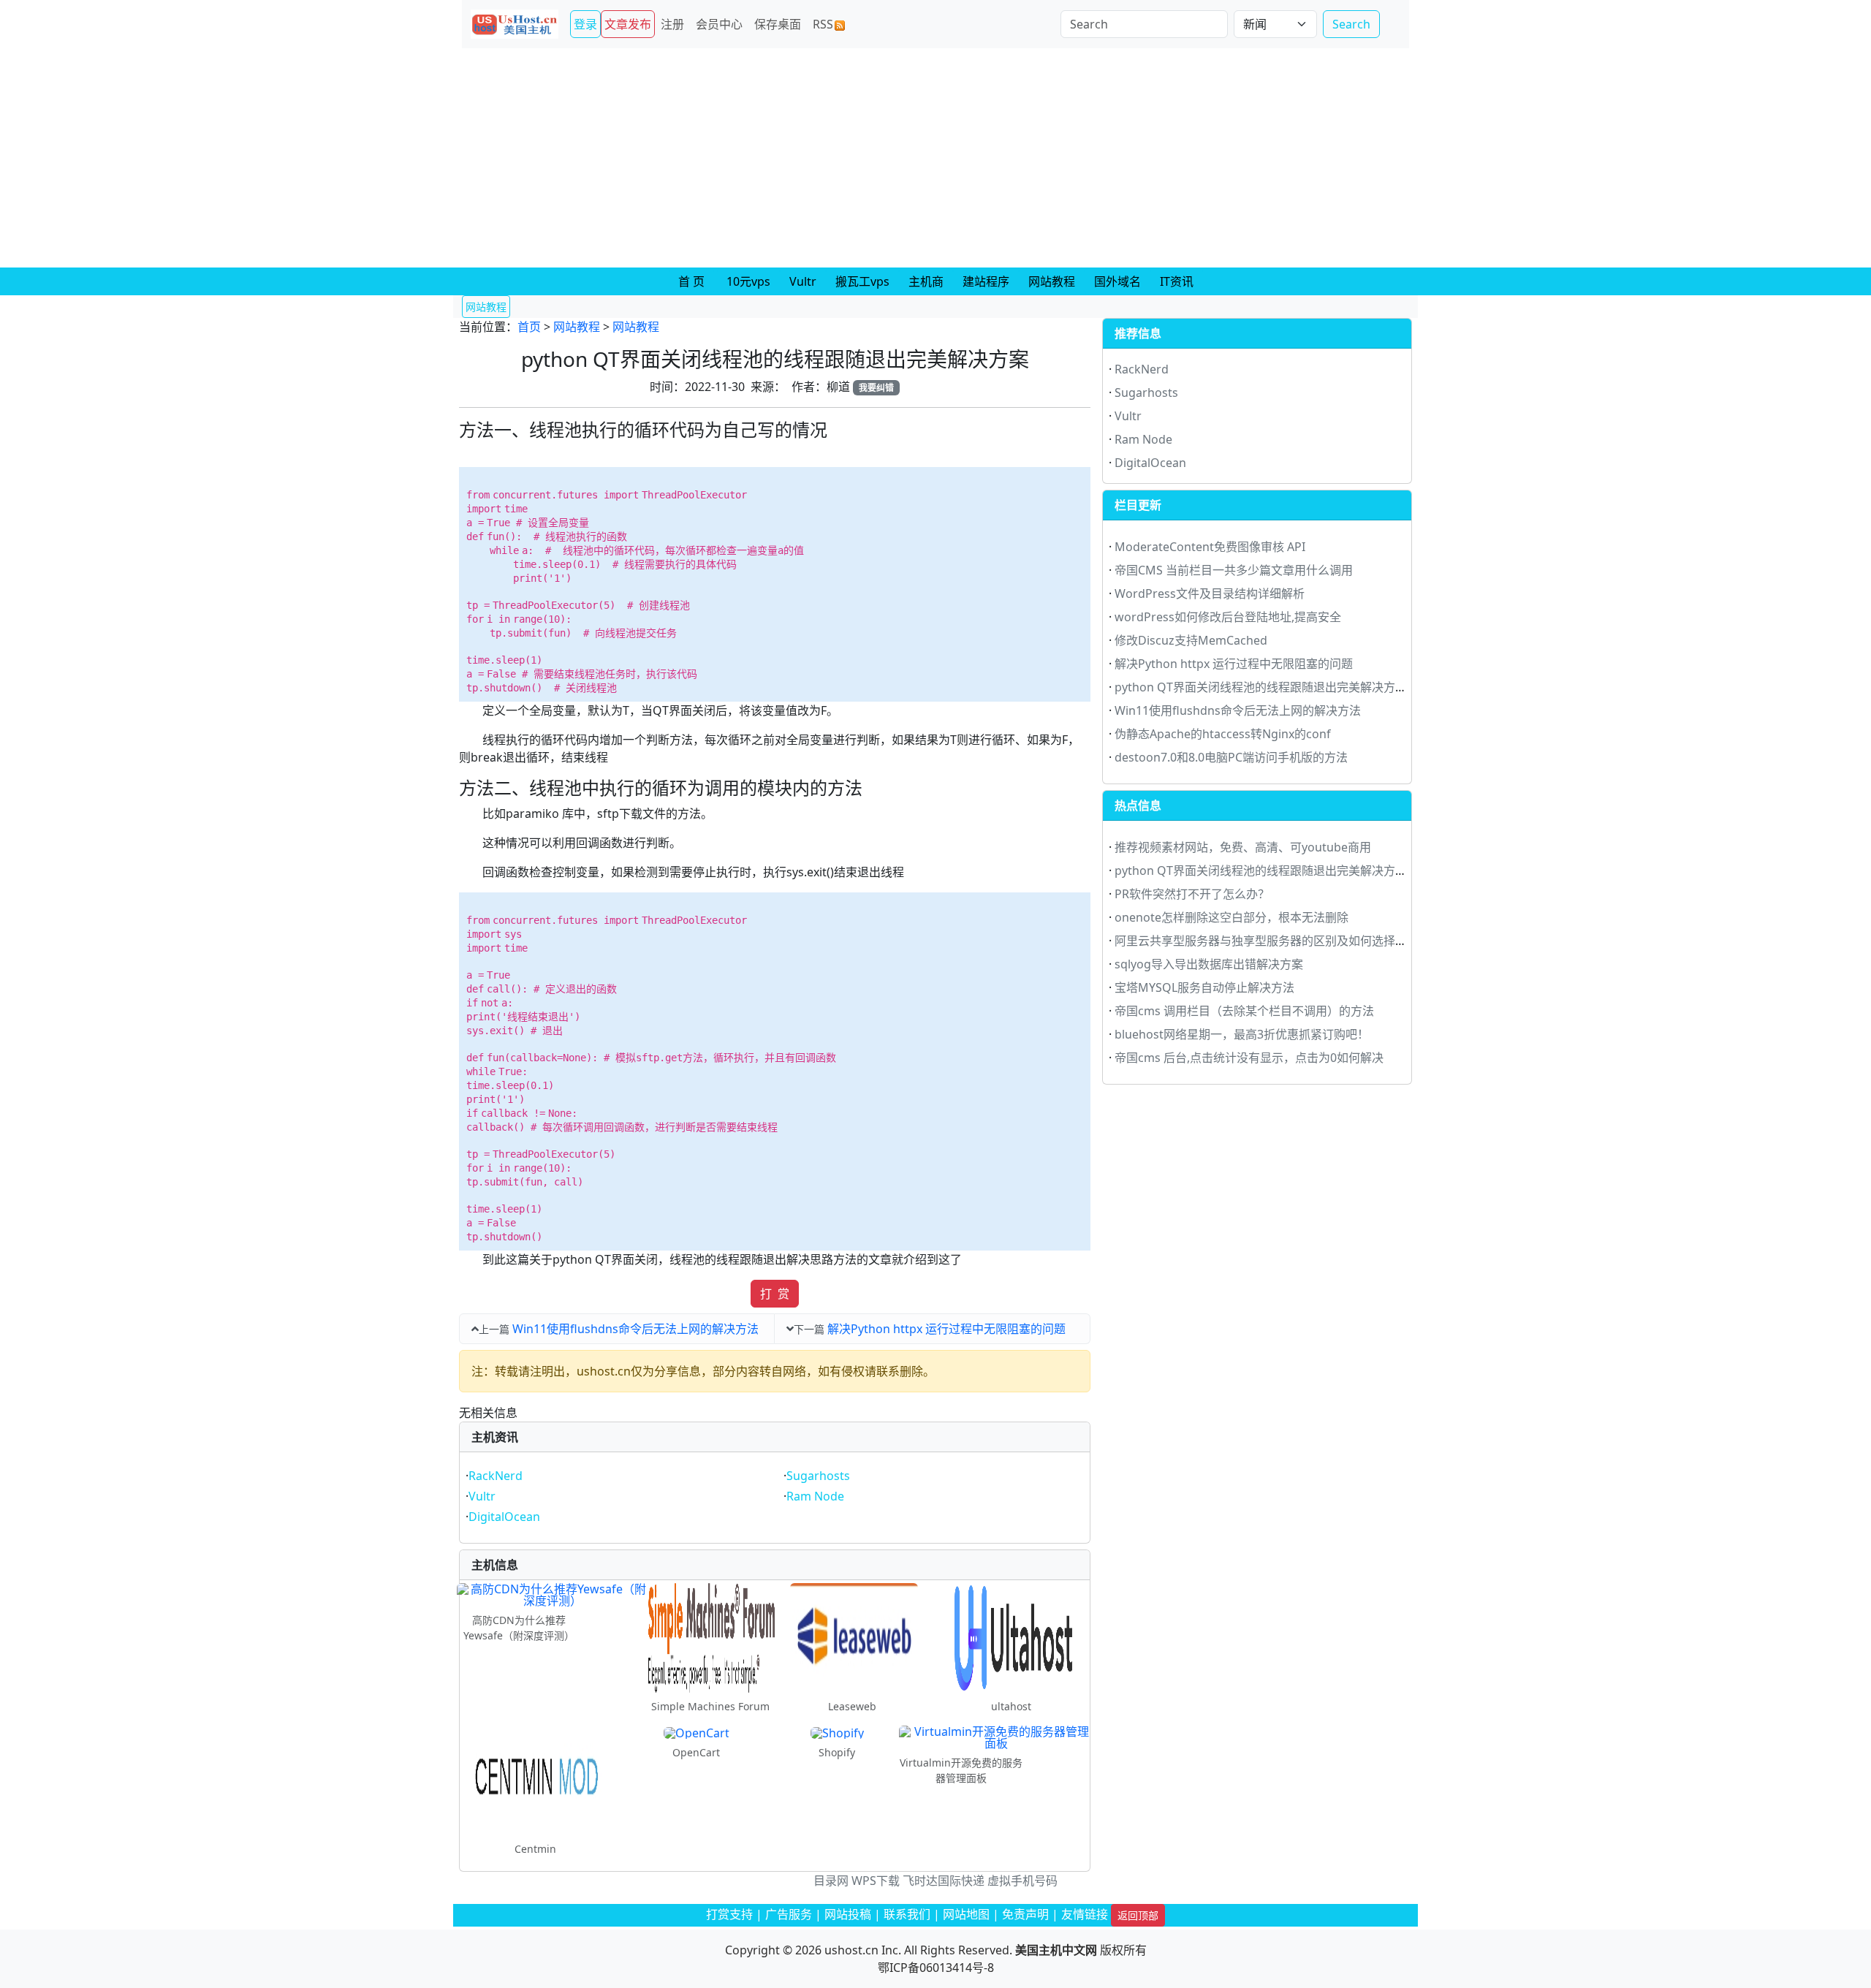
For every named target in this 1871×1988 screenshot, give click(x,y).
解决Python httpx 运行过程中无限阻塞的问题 (946, 1329)
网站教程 (577, 327)
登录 (585, 24)
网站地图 (966, 1914)
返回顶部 (1138, 1915)
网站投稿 (848, 1914)
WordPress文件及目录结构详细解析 (1210, 593)
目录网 (831, 1881)
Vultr (482, 1496)
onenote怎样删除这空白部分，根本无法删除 (1231, 917)
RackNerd (496, 1476)
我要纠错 (876, 388)
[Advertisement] (935, 158)
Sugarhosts (818, 1476)
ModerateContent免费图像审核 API (1210, 547)
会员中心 (719, 24)
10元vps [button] (748, 281)
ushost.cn (851, 1950)
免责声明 (1025, 1914)
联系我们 (907, 1914)
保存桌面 (778, 24)
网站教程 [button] (1052, 281)
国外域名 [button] (1117, 281)
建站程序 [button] (986, 281)
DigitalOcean (504, 1517)
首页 (529, 327)
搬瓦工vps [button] (862, 281)
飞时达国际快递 (944, 1881)
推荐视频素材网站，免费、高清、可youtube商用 (1243, 847)
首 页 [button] (691, 281)
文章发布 (628, 24)
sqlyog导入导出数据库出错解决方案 (1209, 964)
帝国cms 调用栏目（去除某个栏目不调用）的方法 (1244, 1011)
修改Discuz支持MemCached (1191, 640)
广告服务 (789, 1914)
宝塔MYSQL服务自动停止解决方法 (1204, 987)
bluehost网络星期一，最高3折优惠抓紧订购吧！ (1242, 1034)
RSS (823, 24)
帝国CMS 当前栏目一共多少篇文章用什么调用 (1234, 570)
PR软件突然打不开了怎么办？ (1192, 894)
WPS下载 (876, 1881)
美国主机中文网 (1056, 1950)
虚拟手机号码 (1022, 1881)
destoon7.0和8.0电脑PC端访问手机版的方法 (1231, 757)
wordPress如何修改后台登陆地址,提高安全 (1228, 617)
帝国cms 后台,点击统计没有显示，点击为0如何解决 (1249, 1058)
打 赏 (775, 1294)
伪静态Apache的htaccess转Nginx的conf (1223, 734)
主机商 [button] (926, 281)
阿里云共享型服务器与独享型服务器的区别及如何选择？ (1261, 941)
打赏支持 (729, 1914)
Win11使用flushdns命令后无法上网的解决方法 (635, 1329)
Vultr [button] (803, 281)
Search (1351, 24)
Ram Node (815, 1496)
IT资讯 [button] (1177, 281)
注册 (672, 24)
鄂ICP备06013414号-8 (936, 1968)
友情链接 (1085, 1914)
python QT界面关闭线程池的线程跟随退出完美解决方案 (1261, 687)
